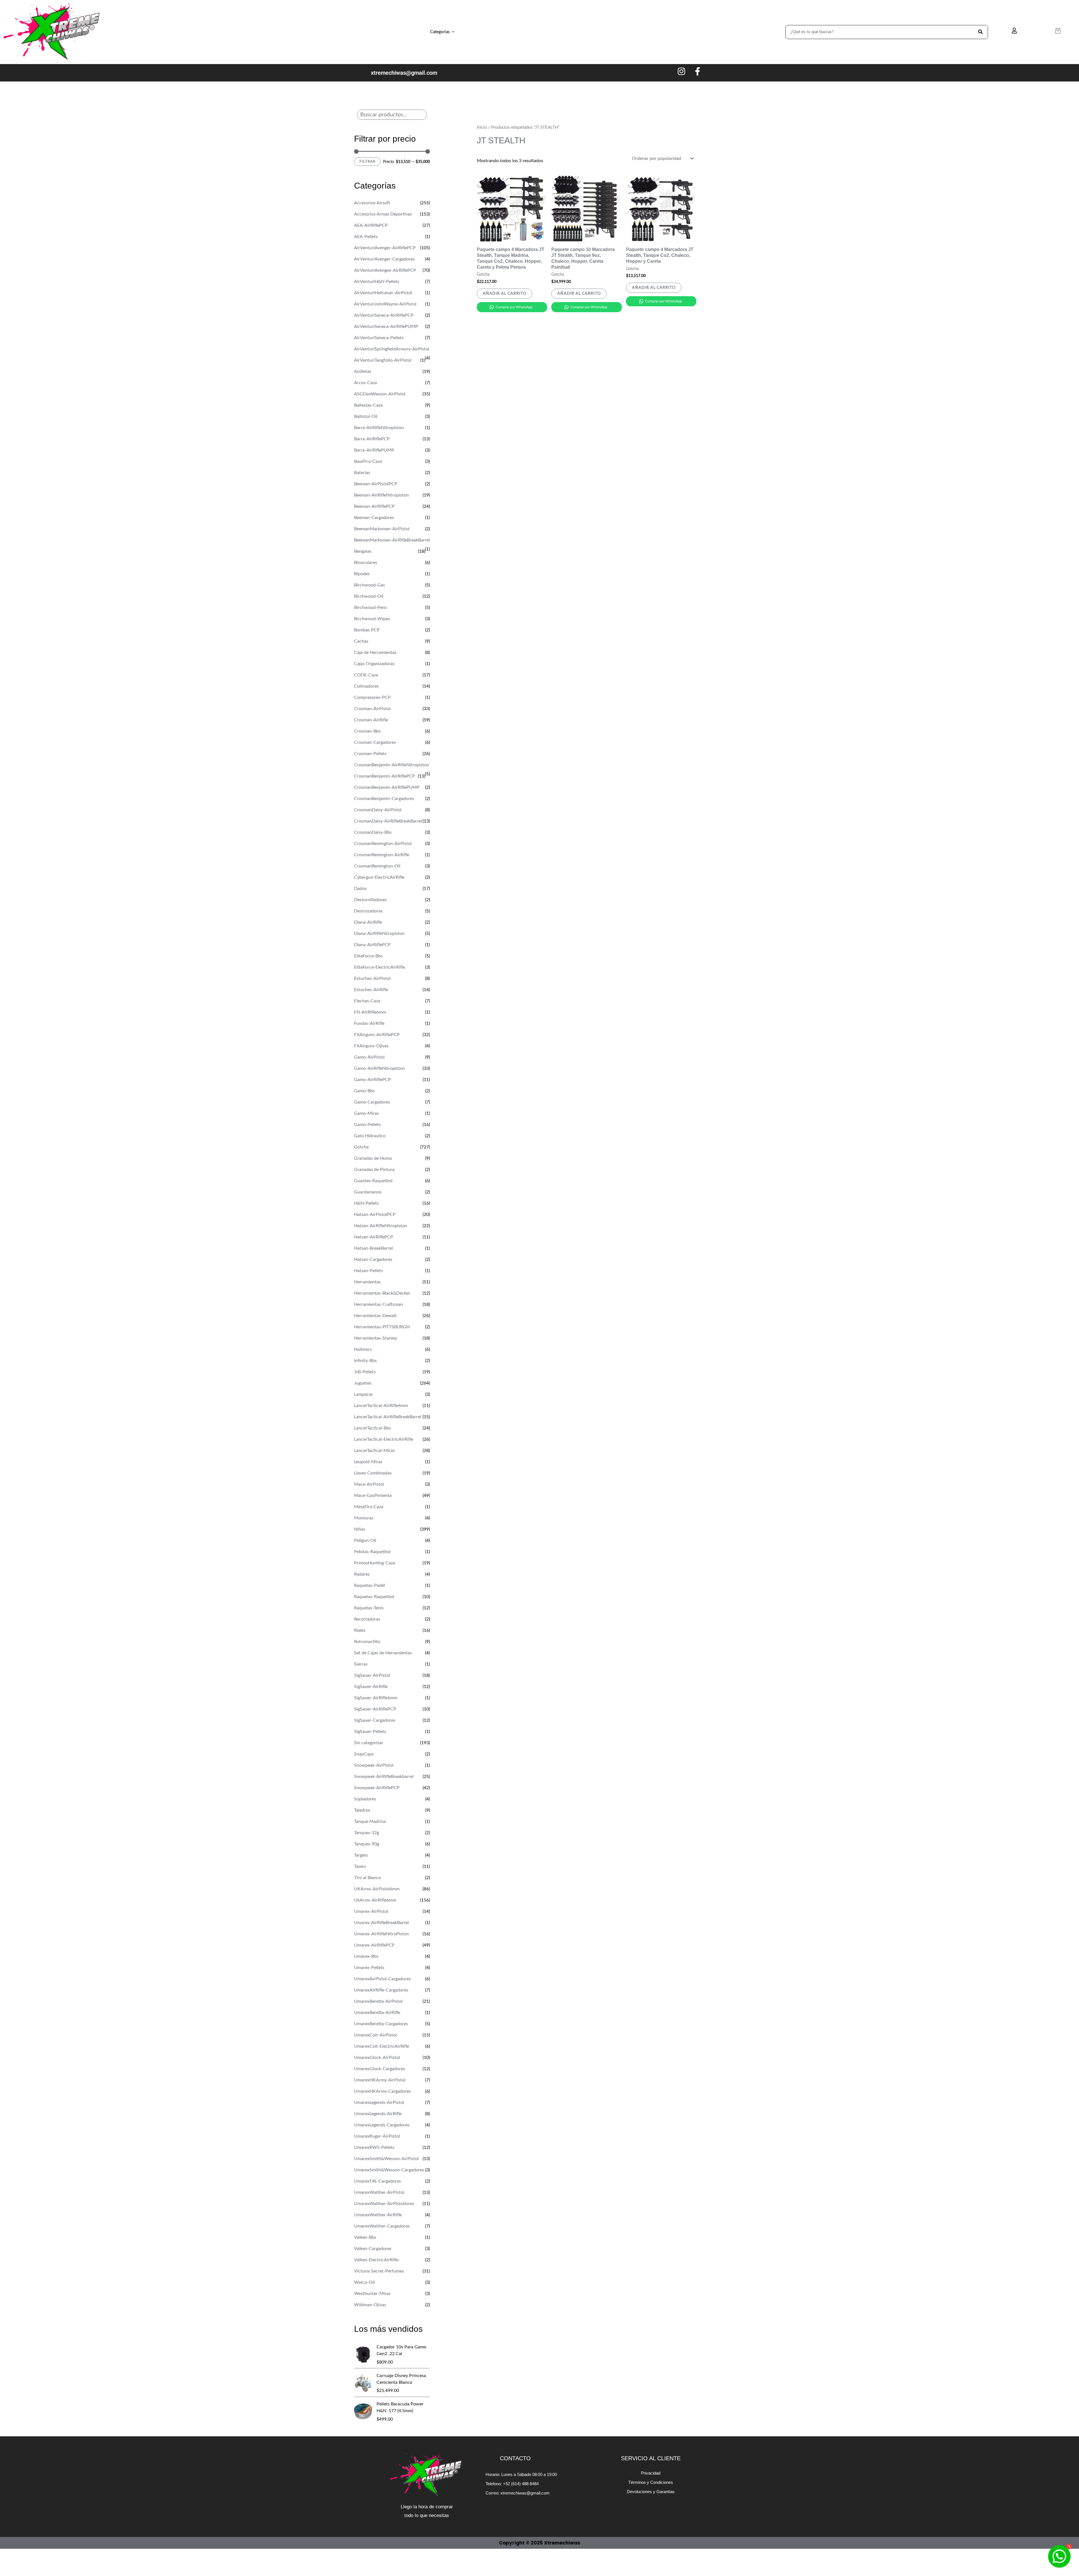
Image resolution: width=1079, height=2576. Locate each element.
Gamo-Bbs (364, 1091)
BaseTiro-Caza (368, 461)
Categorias (440, 32)
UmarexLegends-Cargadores (382, 2125)
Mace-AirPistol (369, 1484)
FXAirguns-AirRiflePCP (377, 1035)
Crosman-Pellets (370, 754)
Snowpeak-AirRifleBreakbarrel (384, 1777)
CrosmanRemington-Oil (377, 866)
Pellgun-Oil (365, 1540)
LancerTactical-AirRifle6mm (381, 1406)
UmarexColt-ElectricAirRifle (382, 2046)
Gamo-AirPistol (369, 1057)
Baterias (362, 473)
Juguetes (363, 1383)
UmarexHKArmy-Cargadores (382, 2091)
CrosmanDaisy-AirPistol (378, 810)
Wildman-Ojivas (370, 2305)
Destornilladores (370, 900)
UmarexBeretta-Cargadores (381, 2024)
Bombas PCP (367, 630)
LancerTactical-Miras (374, 1451)
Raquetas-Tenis (369, 1608)
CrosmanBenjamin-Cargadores (384, 799)
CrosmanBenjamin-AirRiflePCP (385, 776)
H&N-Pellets (366, 1203)
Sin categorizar (369, 1743)
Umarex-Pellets (369, 1968)
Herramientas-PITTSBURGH (382, 1327)
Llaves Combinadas (373, 1473)
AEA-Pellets (366, 237)
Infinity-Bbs (365, 1361)
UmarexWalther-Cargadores (382, 2226)
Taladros (362, 1810)
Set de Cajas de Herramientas (383, 1653)
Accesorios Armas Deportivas (383, 214)
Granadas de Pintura (374, 1170)
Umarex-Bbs (366, 1956)
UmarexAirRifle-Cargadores (381, 1990)
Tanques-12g (367, 1833)
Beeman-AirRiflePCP (374, 506)
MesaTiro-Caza (369, 1507)
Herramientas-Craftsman (378, 1304)
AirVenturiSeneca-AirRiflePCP (384, 315)
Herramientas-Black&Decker (382, 1293)
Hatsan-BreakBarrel (373, 1248)
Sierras (361, 1664)
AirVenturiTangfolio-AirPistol (383, 360)
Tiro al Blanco (368, 1878)
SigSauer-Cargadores (375, 1720)
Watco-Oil (364, 2282)
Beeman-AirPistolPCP (376, 484)
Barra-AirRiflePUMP (374, 450)
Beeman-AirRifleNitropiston (381, 495)
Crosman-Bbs (367, 731)
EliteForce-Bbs (368, 956)
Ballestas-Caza (368, 405)
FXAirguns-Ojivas (371, 1046)
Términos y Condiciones (651, 2482)
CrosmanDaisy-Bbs (373, 832)
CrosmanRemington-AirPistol (383, 844)
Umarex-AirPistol (371, 1911)
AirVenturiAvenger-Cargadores (384, 259)
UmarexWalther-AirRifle (378, 2215)
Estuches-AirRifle (371, 990)
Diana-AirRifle (368, 922)
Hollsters (363, 1349)
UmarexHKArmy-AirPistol (380, 2080)
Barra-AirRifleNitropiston (379, 428)
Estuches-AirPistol (372, 978)
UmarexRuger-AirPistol (377, 2136)
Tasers (360, 1866)
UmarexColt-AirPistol (375, 2035)
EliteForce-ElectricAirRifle (379, 967)
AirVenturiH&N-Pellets (377, 282)
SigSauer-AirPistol (372, 1675)
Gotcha (361, 1147)
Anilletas (363, 371)
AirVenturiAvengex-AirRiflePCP (385, 270)
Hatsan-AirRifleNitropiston (381, 1226)
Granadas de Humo (373, 1158)
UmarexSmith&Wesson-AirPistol (386, 2159)
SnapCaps (364, 1754)
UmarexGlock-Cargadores (380, 2069)
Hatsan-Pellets (369, 1271)
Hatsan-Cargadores (373, 1259)
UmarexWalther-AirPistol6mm (384, 2204)
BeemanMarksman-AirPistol (382, 529)
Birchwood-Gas (370, 585)
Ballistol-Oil (366, 416)
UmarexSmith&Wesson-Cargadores (389, 2170)
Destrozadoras (368, 911)
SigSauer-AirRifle (371, 1687)
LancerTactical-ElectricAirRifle (384, 1439)
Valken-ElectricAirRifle (376, 2260)
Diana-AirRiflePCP (372, 945)
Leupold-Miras (368, 1462)
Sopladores (365, 1799)
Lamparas (363, 1394)
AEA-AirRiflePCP (371, 225)
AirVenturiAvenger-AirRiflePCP (385, 248)
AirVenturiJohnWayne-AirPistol (385, 304)
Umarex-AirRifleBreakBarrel (381, 1923)
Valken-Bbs (365, 2237)
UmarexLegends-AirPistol (379, 2103)
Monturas (364, 1518)
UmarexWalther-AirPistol (379, 2192)
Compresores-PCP (372, 697)
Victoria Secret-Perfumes (379, 2271)
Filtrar (367, 162)
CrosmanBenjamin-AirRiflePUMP (387, 787)
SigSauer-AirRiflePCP (375, 1709)
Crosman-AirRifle (371, 720)
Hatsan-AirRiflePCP (374, 1237)
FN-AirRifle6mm (370, 1012)
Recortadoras (367, 1619)
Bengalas (363, 551)
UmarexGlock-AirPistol (377, 2058)
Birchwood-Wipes (372, 619)
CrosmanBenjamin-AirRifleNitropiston (392, 765)
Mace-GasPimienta (373, 1496)
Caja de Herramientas (375, 653)
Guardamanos (368, 1192)
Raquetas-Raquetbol (374, 1597)
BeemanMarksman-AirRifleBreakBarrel (392, 540)
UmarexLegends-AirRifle (378, 2114)
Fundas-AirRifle (369, 1023)
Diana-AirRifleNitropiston (379, 934)
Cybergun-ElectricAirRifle (379, 877)
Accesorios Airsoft (372, 203)
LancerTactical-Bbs (372, 1428)
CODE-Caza (366, 675)
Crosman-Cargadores (375, 742)
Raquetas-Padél (370, 1585)
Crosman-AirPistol (372, 709)
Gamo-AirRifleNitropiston (379, 1068)
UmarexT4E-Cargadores (378, 2181)
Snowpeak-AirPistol (374, 1765)
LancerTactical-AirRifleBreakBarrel (388, 1417)
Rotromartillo (367, 1642)
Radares (362, 1574)
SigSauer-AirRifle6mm (376, 1698)
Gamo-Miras (366, 1113)
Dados (360, 889)
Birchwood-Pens (370, 608)
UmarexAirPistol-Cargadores (382, 1979)
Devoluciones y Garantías (651, 2492)
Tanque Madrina (370, 1821)
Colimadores (366, 686)
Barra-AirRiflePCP (372, 439)
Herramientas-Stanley (376, 1338)
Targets (361, 1855)
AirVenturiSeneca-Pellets (379, 338)
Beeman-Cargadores (374, 518)
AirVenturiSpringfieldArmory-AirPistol (392, 349)
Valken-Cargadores (373, 2249)
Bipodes (362, 574)
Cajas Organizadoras (374, 664)
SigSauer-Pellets (370, 1732)
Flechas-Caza (367, 1001)
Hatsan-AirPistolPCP (375, 1215)
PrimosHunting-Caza (375, 1563)
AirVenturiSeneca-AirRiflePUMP (386, 327)
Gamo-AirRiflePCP (372, 1080)
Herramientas (367, 1282)
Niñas (360, 1529)
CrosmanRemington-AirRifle (382, 855)
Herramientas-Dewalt (375, 1316)
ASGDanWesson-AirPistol (380, 394)
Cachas (361, 641)
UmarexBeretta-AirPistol (378, 2001)
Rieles (360, 1630)
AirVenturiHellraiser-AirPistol (383, 293)
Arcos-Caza (365, 383)
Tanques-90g (367, 1844)
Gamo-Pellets (367, 1125)
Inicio (482, 127)
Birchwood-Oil (369, 596)
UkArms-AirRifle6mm (375, 1900)
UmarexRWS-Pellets (374, 2147)
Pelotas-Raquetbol (372, 1552)
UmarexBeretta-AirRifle (377, 2013)
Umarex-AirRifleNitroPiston (381, 1934)
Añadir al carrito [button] (505, 294)
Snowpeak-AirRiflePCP (377, 1788)
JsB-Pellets (365, 1372)
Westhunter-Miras (372, 2294)
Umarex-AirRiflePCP (374, 1945)
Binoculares (366, 563)
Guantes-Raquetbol (373, 1181)
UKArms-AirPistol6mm (377, 1889)
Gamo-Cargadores (372, 1102)
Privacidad (651, 2473)
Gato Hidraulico (370, 1136)
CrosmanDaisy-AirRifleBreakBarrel (388, 821)
